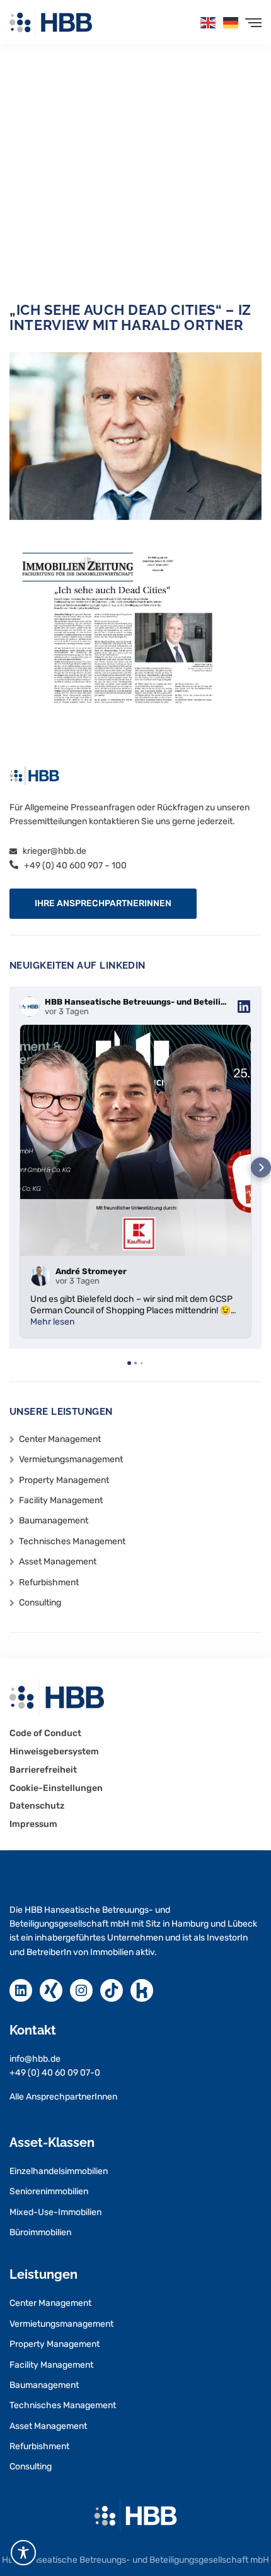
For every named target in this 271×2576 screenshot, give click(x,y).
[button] (103, 904)
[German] (231, 22)
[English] (209, 22)
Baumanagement (54, 1521)
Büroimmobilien (40, 2232)
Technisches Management (72, 1541)
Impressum (33, 1824)
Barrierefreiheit (43, 1770)
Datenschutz (37, 1806)
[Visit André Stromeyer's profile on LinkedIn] (43, 1276)
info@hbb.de (35, 2059)
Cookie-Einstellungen (56, 1788)
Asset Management (58, 1562)
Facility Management (61, 1500)
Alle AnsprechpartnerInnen (63, 2097)
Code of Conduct (45, 1734)
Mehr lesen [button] (52, 1322)
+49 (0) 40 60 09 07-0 (55, 2073)
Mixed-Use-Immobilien (55, 2212)
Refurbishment (49, 1582)
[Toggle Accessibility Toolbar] (23, 2553)
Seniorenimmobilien (49, 2191)
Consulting (40, 1603)
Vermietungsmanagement (71, 1459)
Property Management (64, 1480)
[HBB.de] (51, 22)
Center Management (60, 1439)
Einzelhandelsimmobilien (59, 2171)
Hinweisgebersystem (54, 1752)
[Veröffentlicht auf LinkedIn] (244, 1007)
